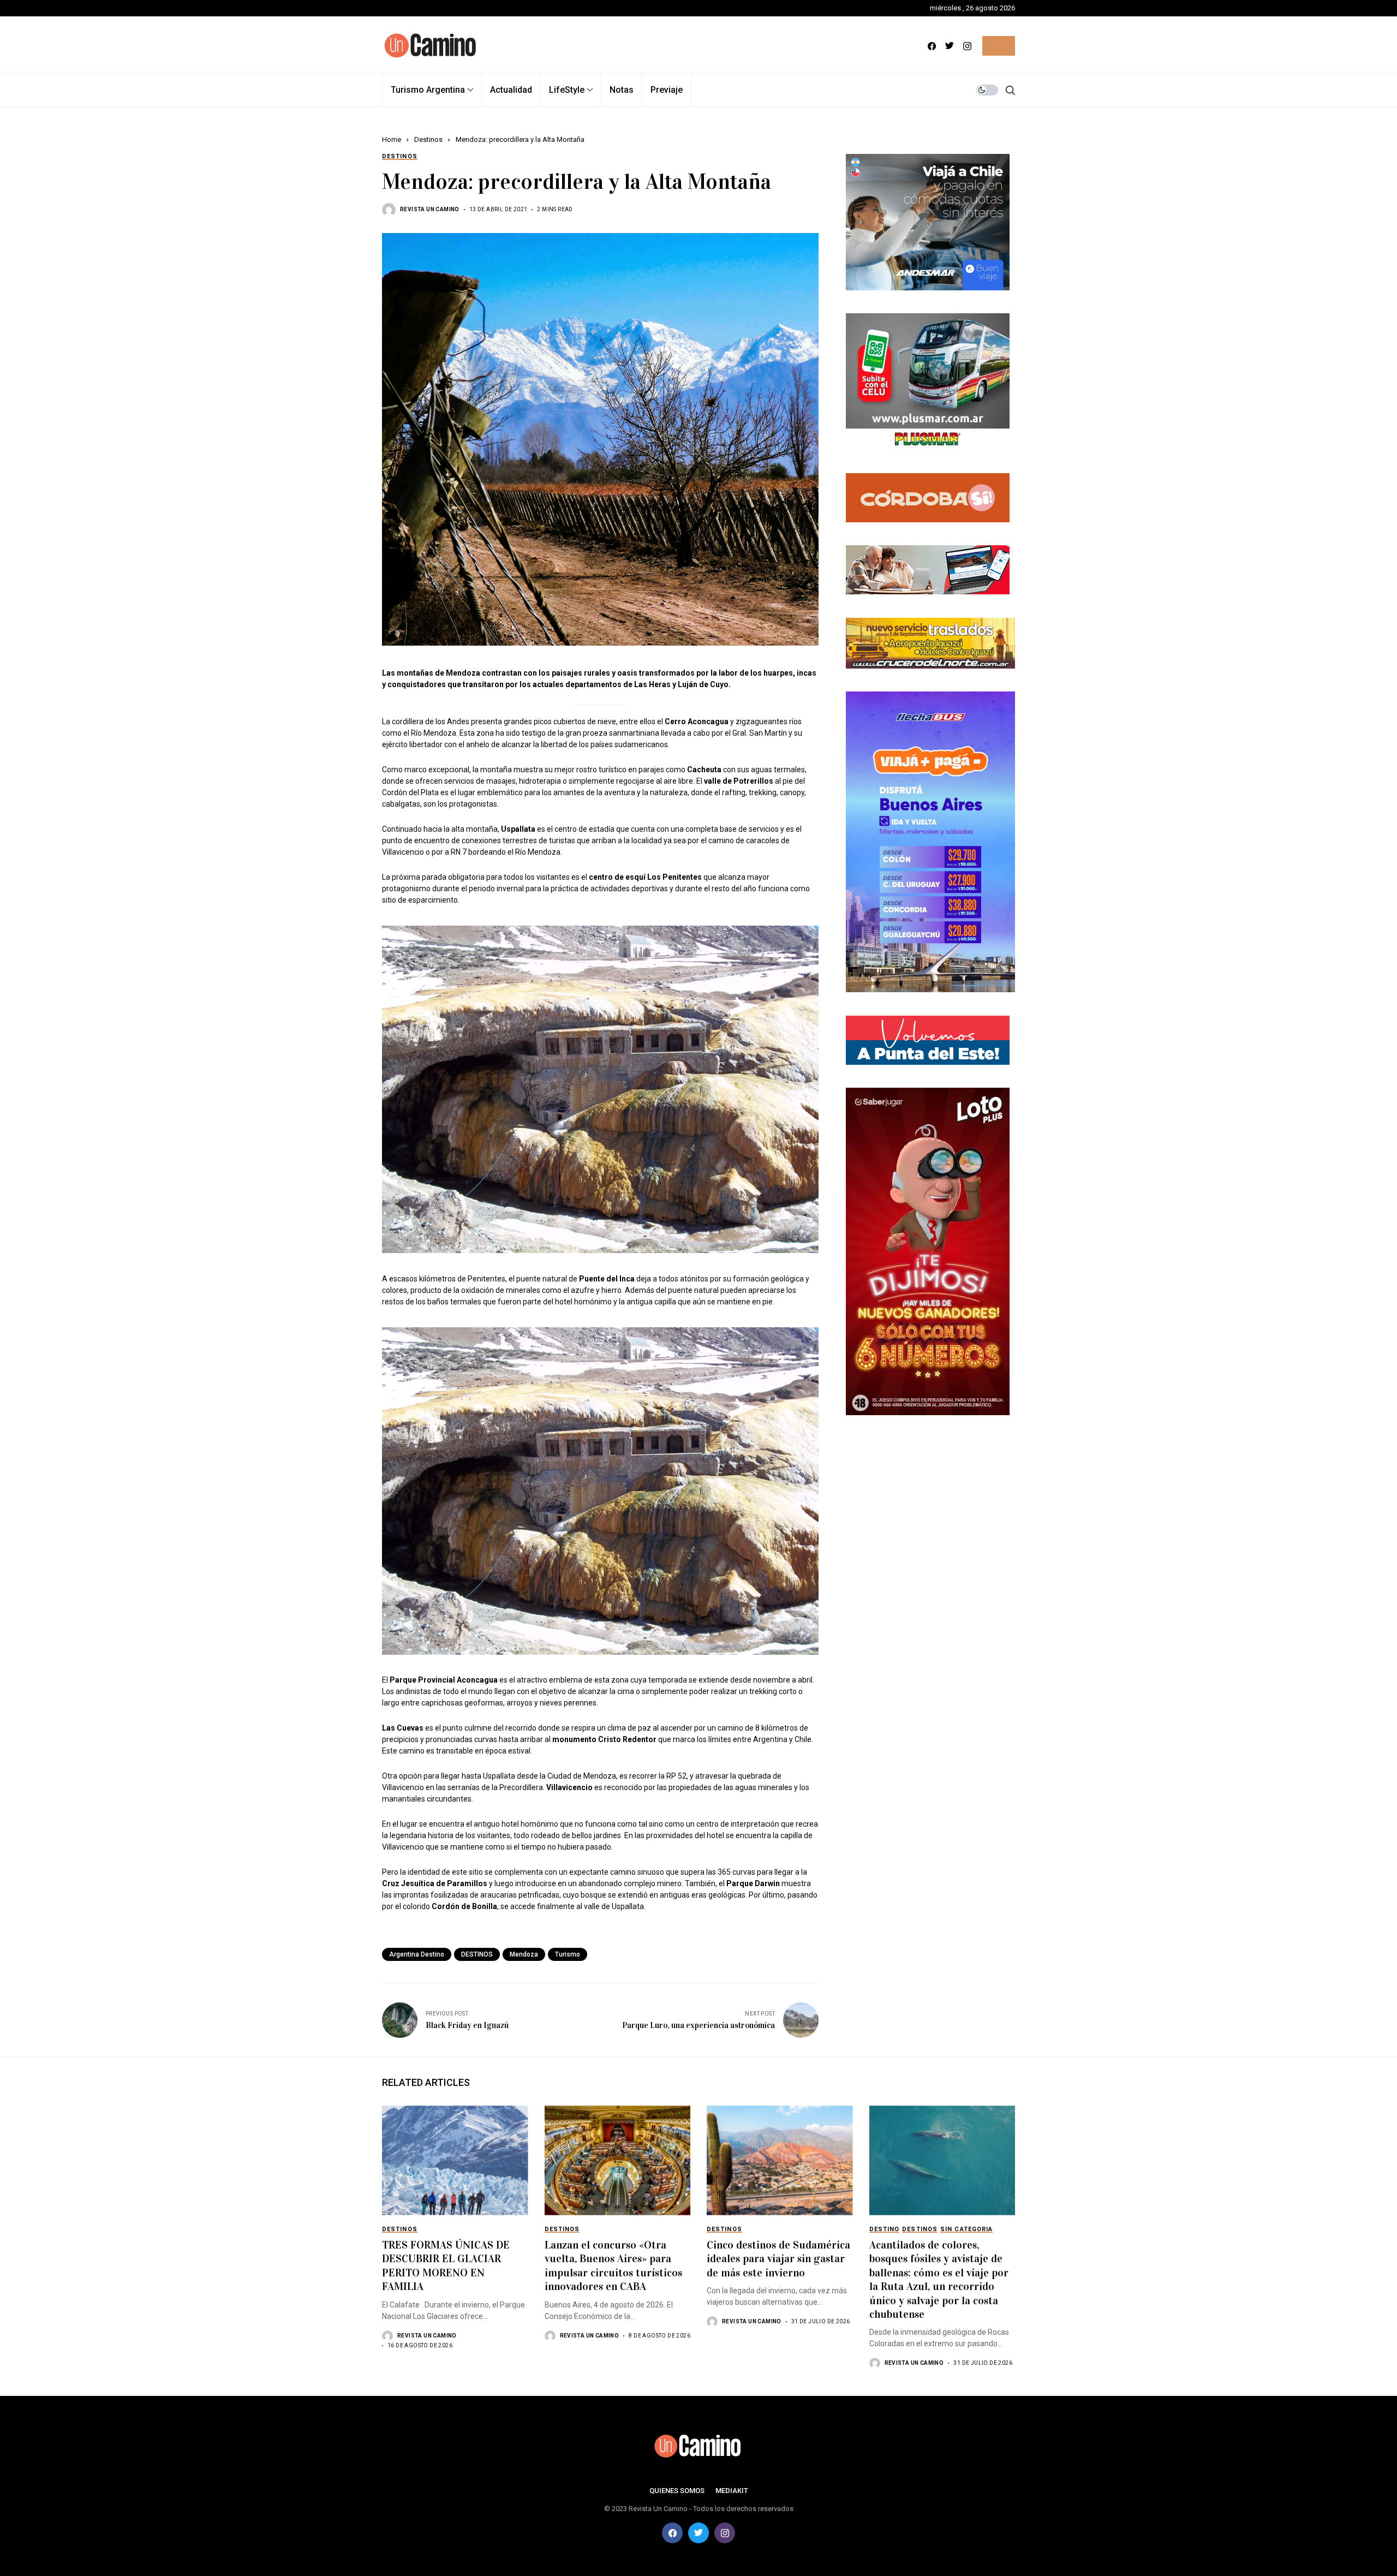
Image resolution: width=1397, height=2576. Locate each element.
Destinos (428, 139)
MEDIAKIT (732, 2491)
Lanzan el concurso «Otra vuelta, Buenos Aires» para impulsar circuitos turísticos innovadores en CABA (613, 2265)
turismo (568, 1954)
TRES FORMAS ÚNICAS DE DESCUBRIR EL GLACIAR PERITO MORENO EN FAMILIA (446, 2265)
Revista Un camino (430, 209)
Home (392, 139)
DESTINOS (477, 1954)
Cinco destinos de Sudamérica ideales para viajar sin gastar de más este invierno (778, 2259)
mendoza (524, 1954)
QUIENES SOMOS (677, 2491)
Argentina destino (417, 1954)
